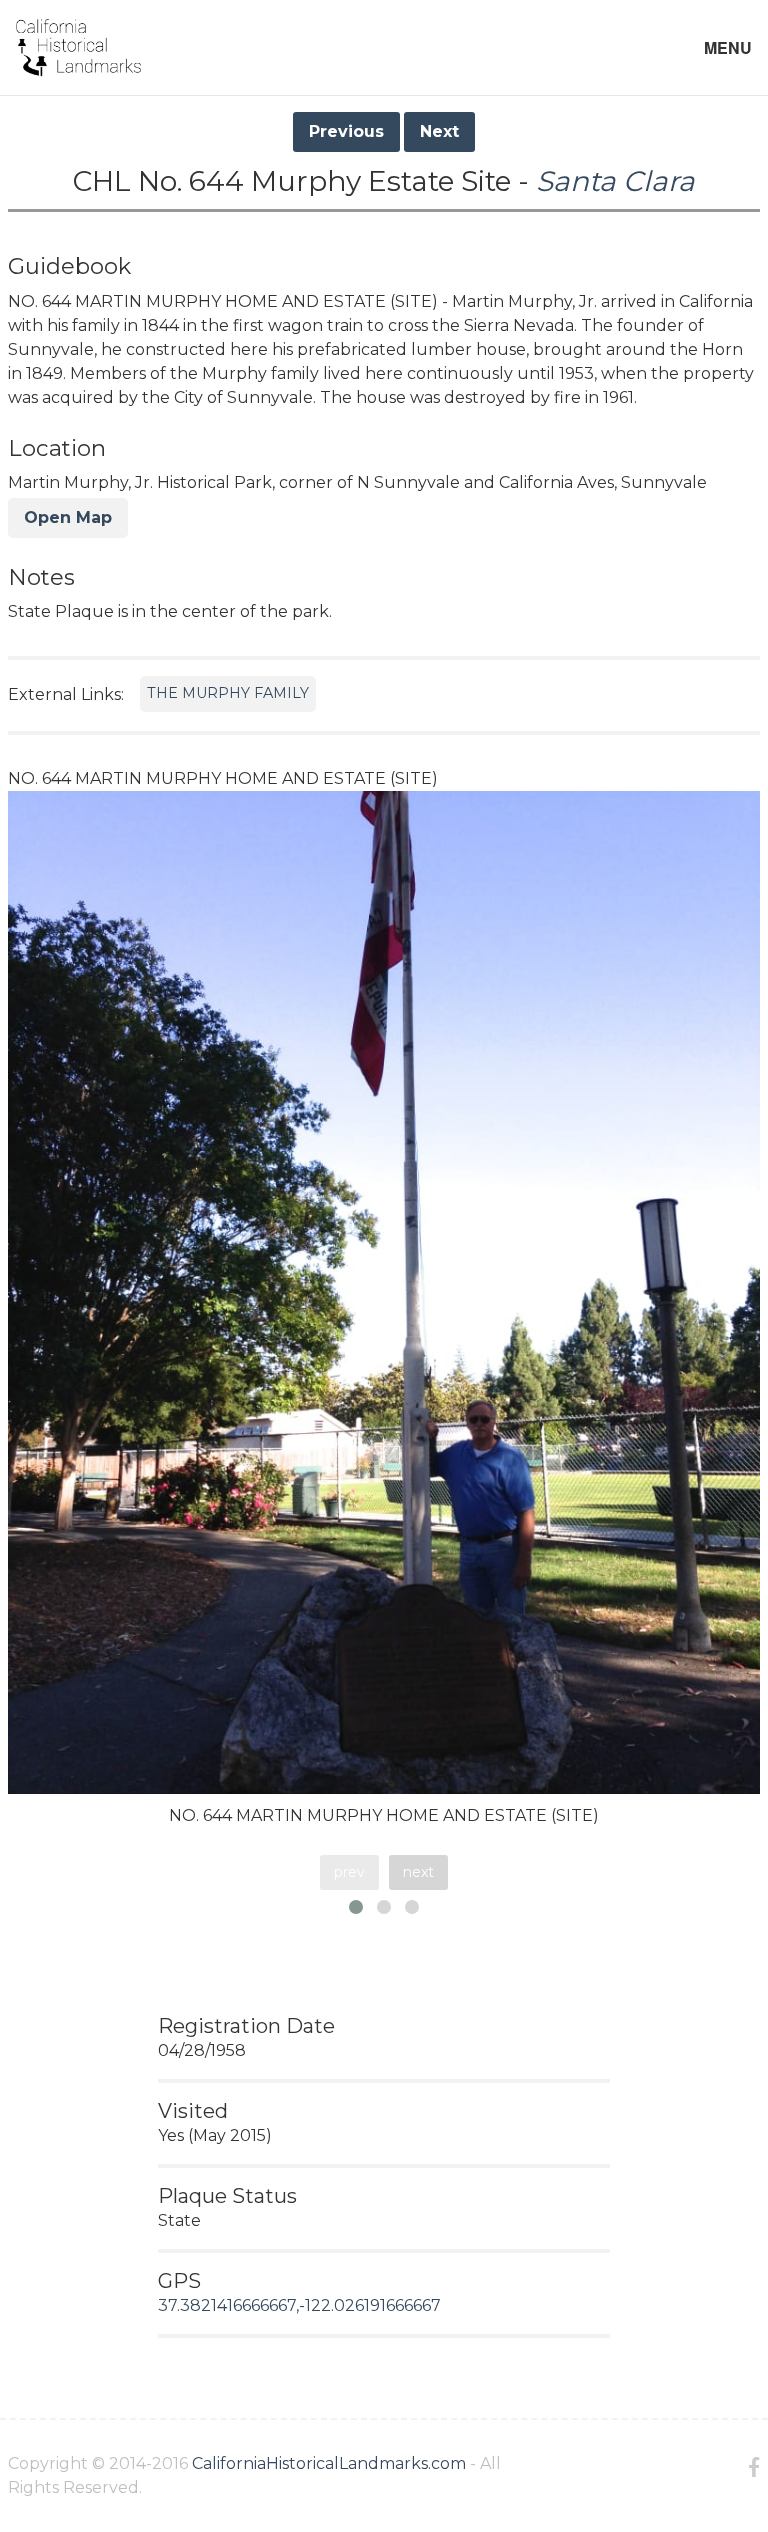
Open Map (68, 517)
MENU (728, 47)
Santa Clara (615, 181)
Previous (346, 131)
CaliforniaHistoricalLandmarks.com (329, 2463)
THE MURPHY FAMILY (228, 693)
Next (439, 131)
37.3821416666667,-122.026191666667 (299, 2305)
